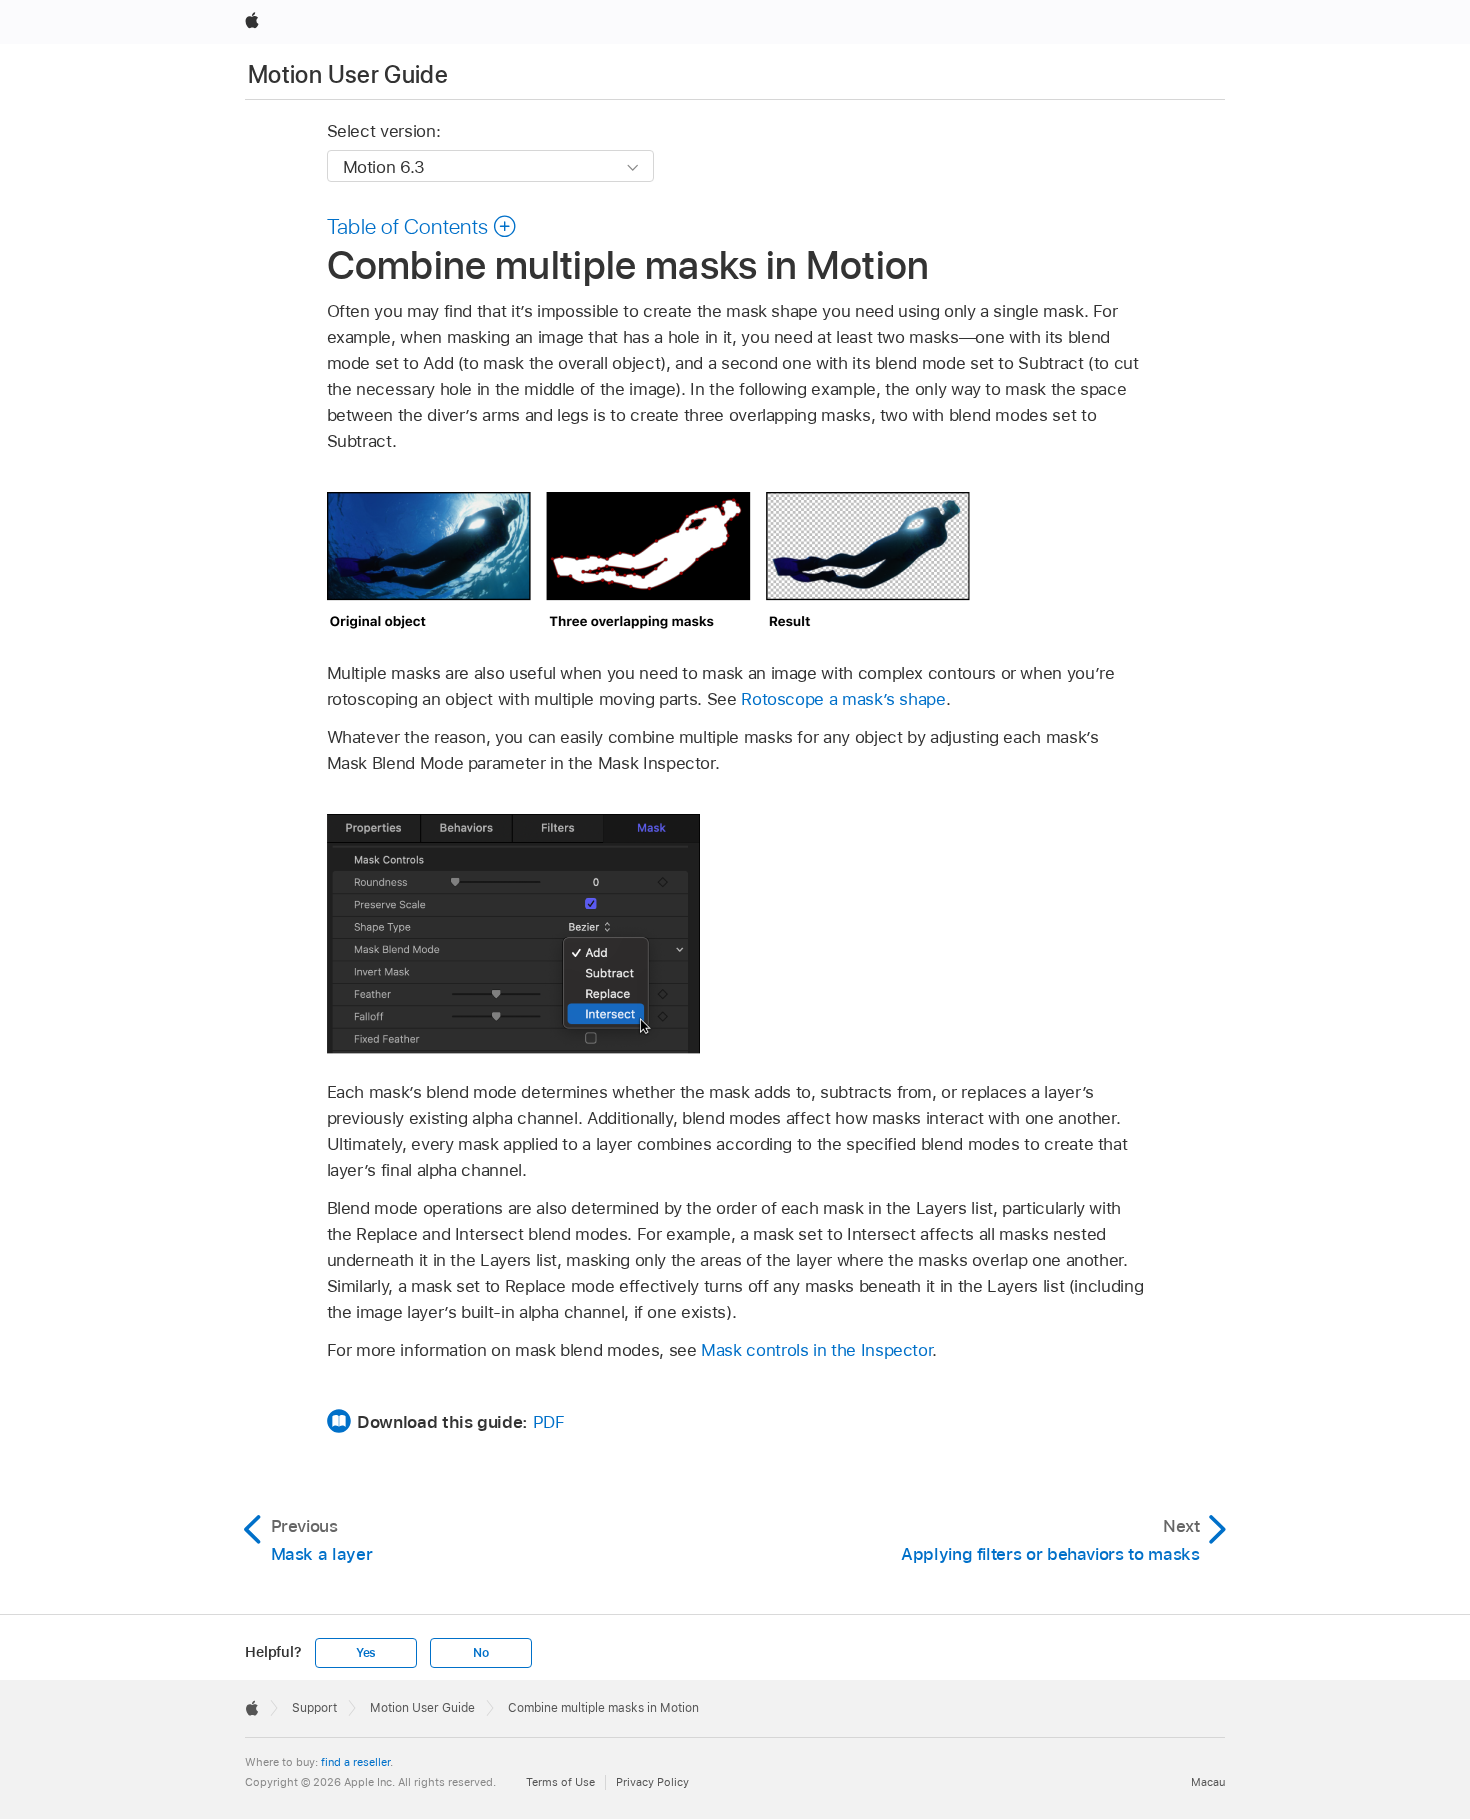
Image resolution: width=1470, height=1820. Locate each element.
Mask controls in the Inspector (816, 1350)
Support (314, 1708)
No (481, 1653)
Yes (366, 1653)
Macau (1208, 1782)
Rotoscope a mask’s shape (843, 699)
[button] (422, 226)
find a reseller (355, 1762)
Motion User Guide (348, 74)
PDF (549, 1422)
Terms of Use (560, 1782)
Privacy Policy (652, 1782)
